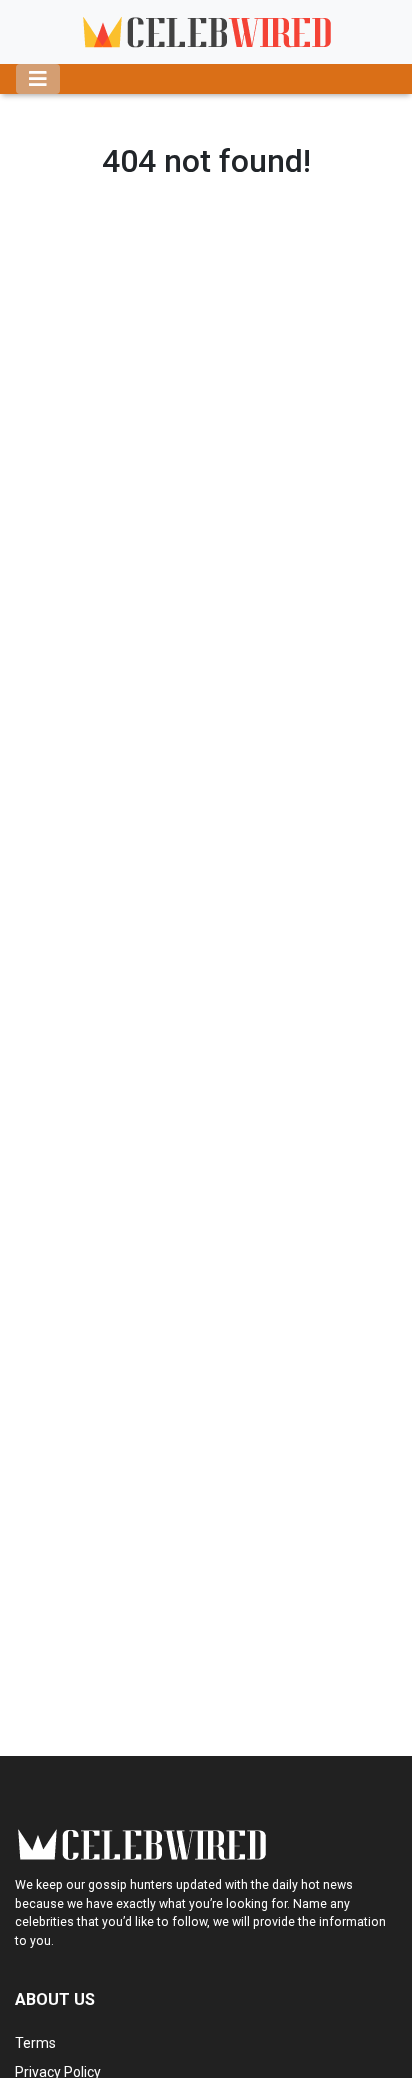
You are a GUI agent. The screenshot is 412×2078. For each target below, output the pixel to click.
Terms (35, 2043)
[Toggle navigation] (38, 79)
